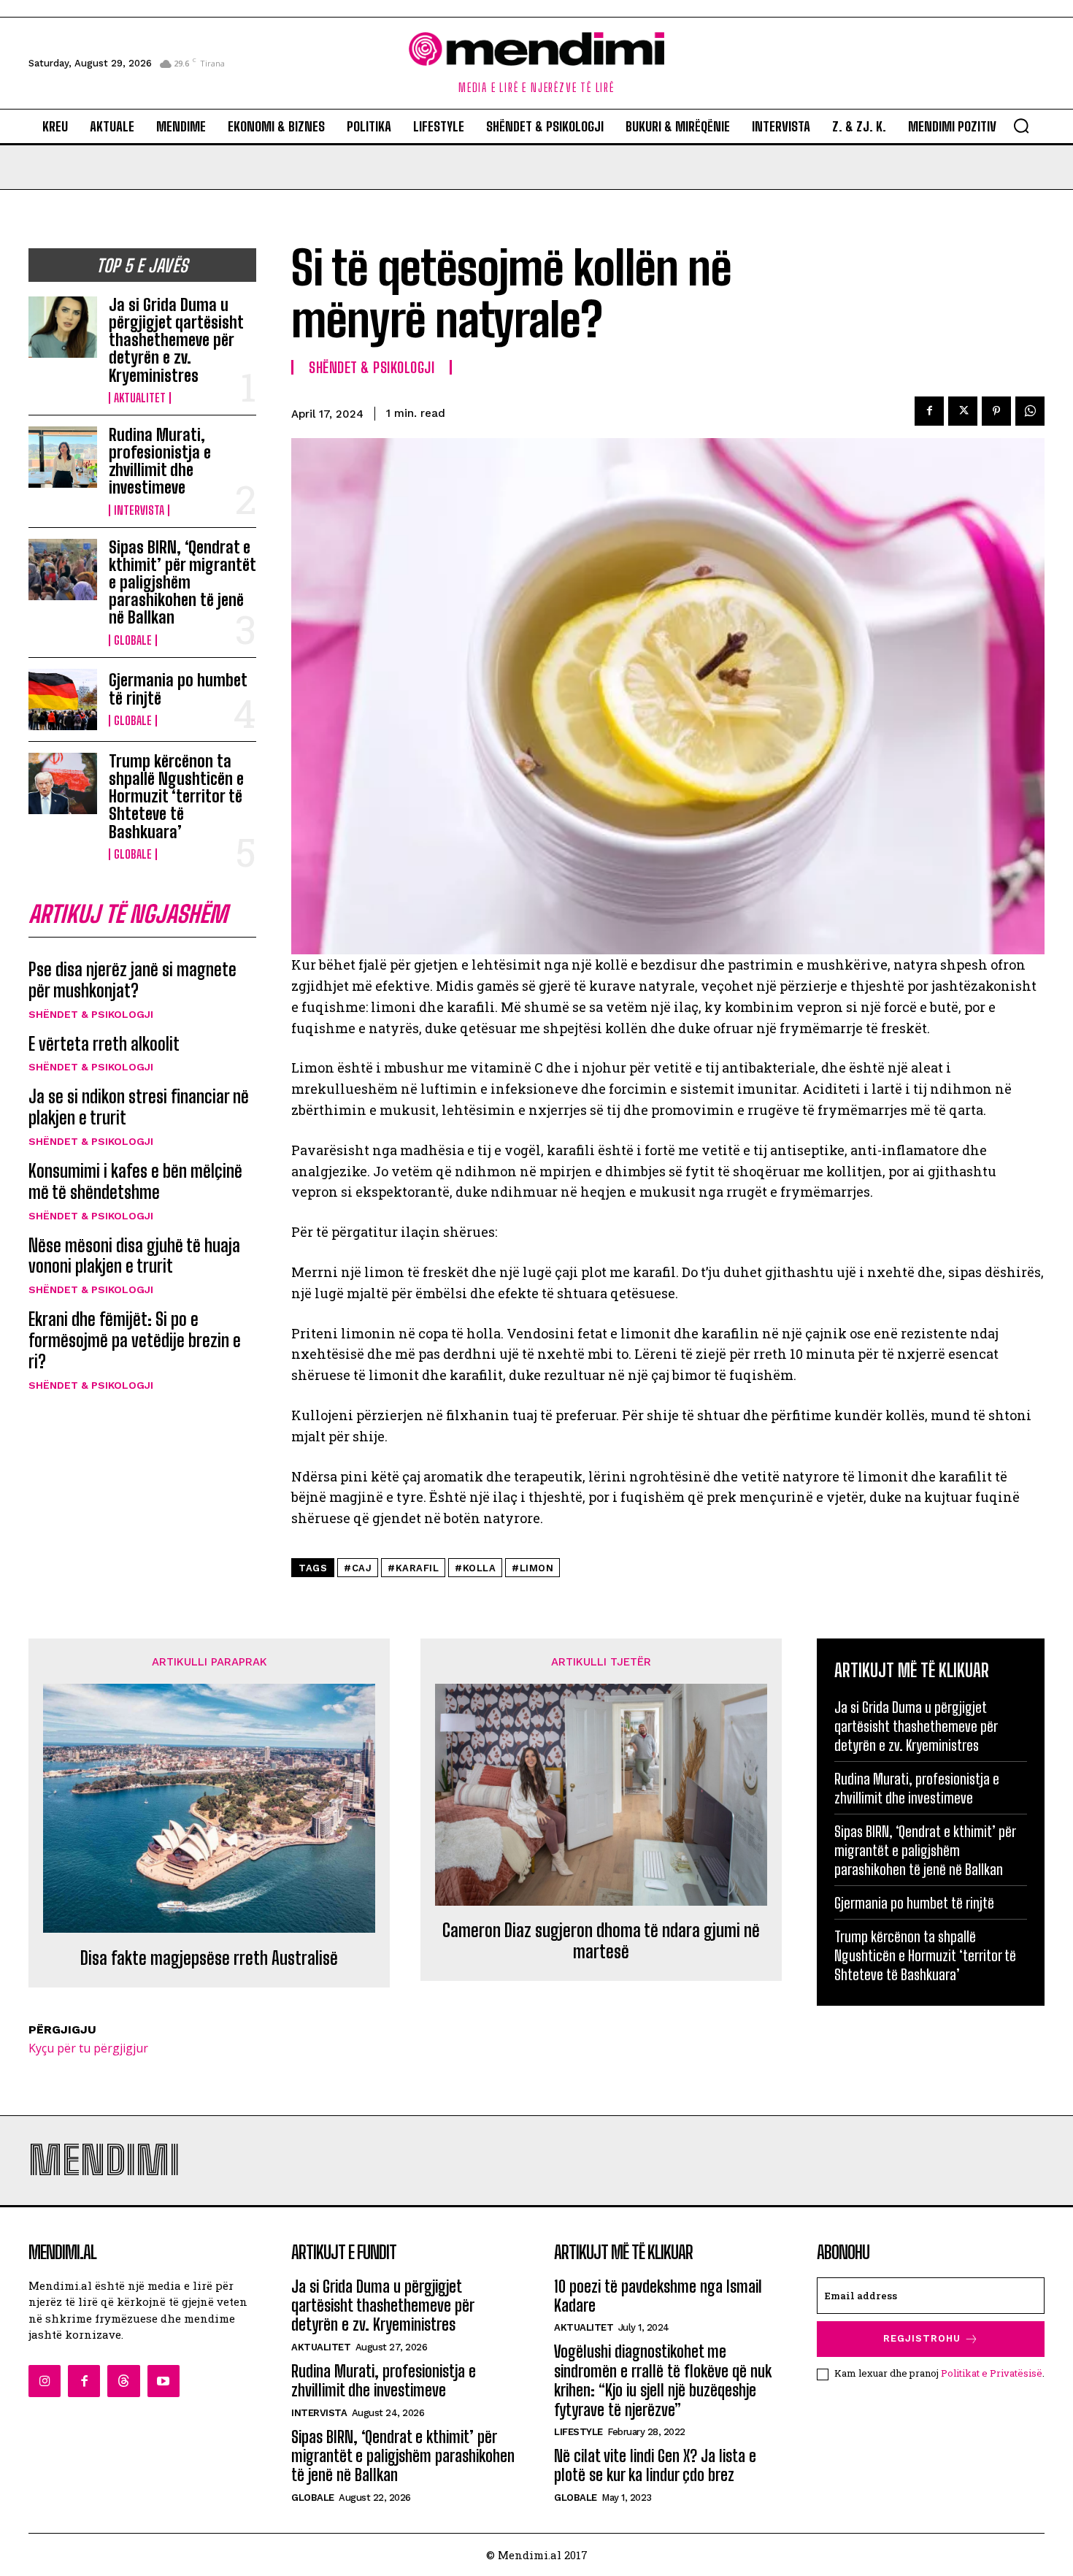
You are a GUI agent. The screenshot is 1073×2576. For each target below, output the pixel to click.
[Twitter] (963, 411)
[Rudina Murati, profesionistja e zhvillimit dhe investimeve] (63, 457)
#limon (532, 1568)
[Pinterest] (996, 411)
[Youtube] (164, 2381)
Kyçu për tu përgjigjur (88, 2048)
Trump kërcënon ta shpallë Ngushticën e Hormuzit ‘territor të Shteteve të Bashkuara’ (176, 797)
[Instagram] (45, 2381)
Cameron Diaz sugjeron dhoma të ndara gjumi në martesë (601, 1941)
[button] (1021, 126)
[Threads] (123, 2381)
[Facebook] (929, 411)
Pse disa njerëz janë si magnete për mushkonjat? (132, 980)
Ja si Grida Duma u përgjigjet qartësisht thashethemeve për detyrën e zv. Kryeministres (176, 340)
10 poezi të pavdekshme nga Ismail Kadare (658, 2296)
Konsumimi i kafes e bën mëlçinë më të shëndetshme (135, 1181)
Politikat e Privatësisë (992, 2373)
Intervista (139, 510)
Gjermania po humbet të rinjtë (178, 689)
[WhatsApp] (1030, 411)
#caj (358, 1568)
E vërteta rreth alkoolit (104, 1044)
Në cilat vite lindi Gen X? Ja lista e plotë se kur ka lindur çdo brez (655, 2465)
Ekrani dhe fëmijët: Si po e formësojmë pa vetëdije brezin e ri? (135, 1340)
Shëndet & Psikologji (91, 1014)
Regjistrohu (922, 2338)
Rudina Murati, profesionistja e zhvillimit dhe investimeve (160, 461)
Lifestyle (578, 2432)
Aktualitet (140, 398)
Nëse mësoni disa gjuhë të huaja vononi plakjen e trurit (134, 1256)
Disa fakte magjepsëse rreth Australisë (209, 1958)
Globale (133, 640)
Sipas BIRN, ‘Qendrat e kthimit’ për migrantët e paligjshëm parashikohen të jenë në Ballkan (182, 583)
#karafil (413, 1568)
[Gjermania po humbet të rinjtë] (63, 699)
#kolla (475, 1568)
